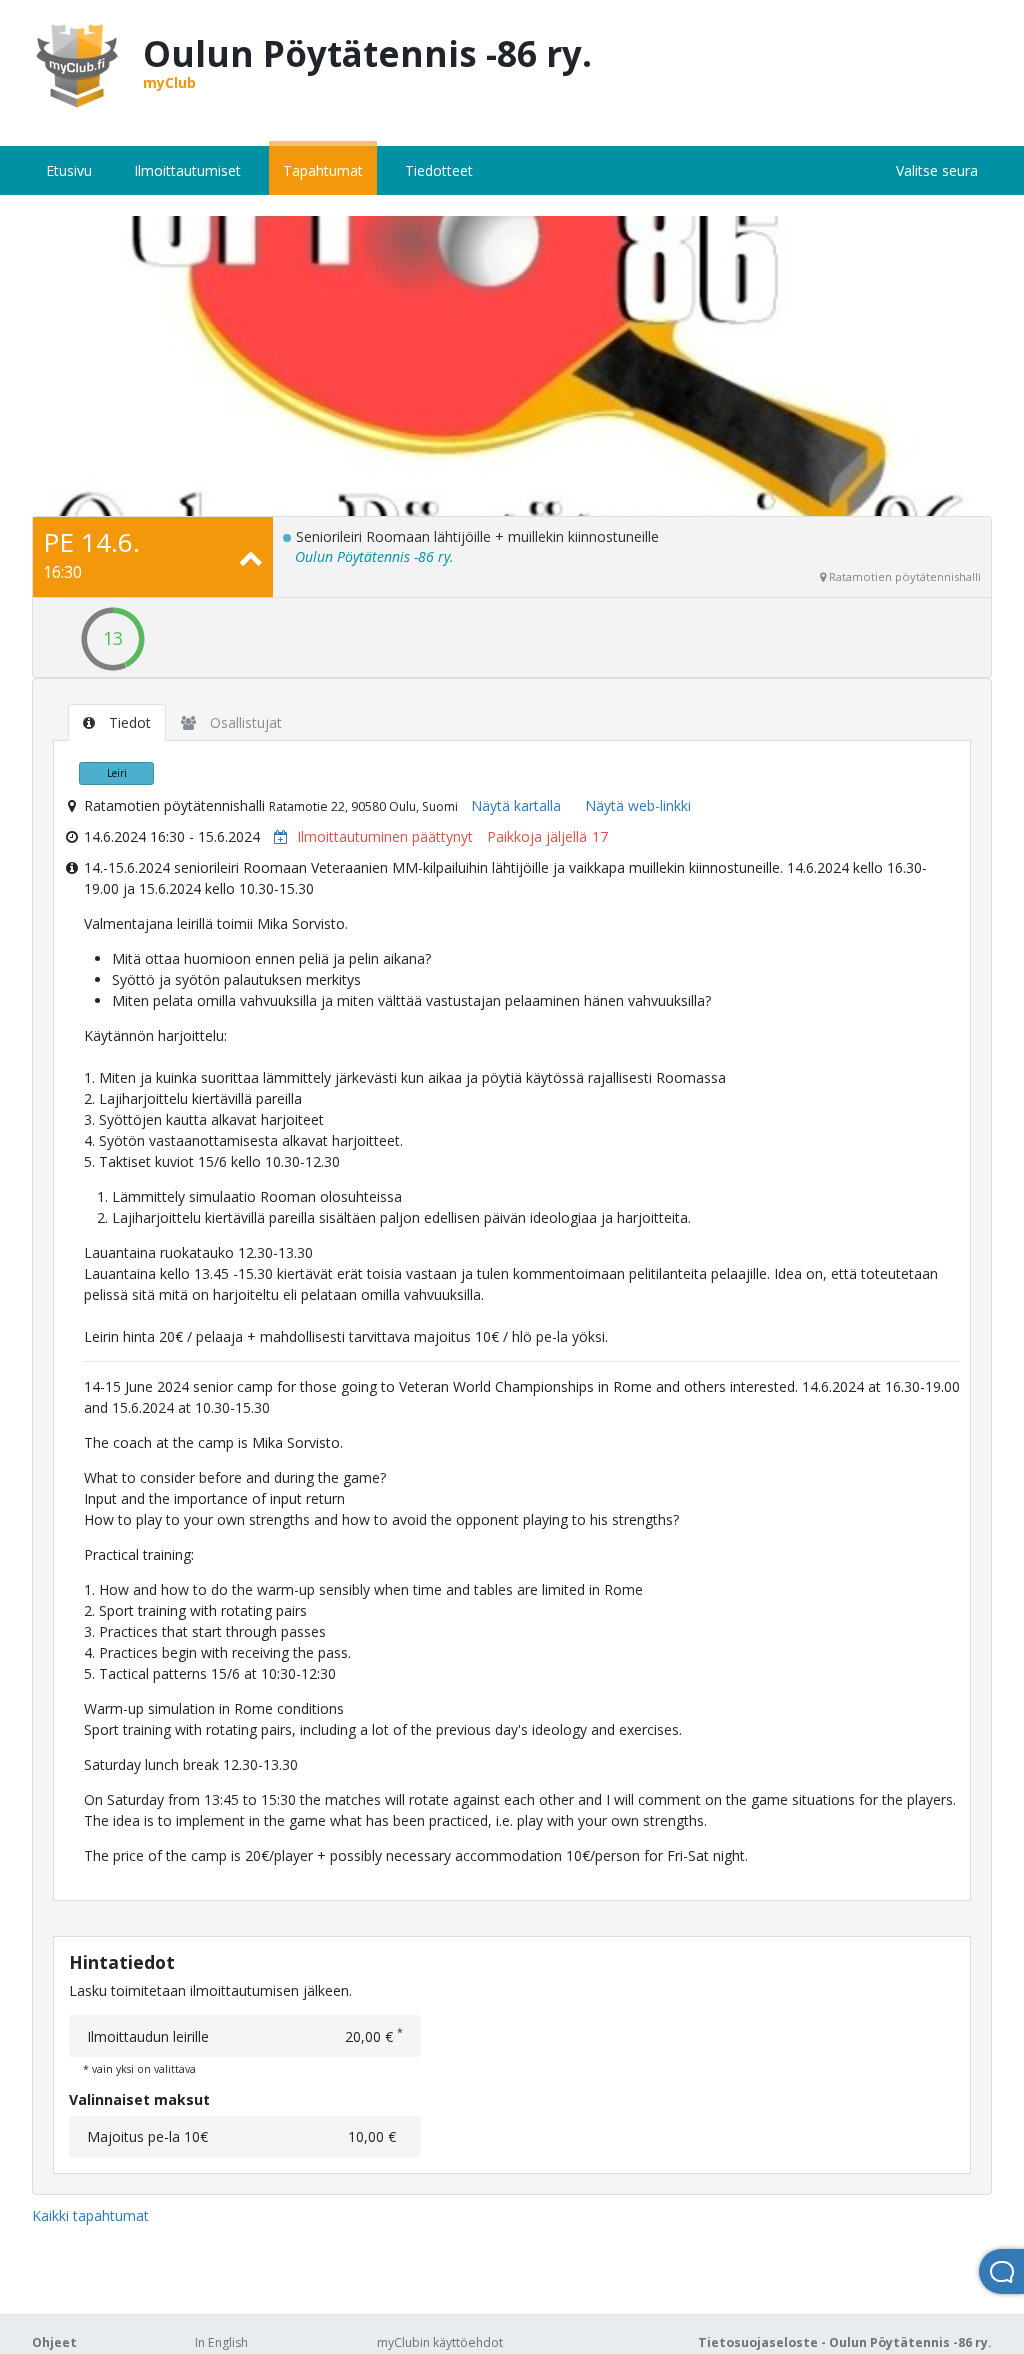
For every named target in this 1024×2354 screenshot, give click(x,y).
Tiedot (128, 722)
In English (221, 2342)
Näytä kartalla (516, 805)
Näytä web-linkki (638, 805)
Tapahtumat (323, 170)
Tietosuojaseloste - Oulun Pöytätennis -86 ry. (845, 2342)
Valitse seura (937, 170)
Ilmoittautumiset (187, 170)
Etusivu (69, 170)
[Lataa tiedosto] (276, 836)
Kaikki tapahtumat (90, 2215)
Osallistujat (244, 722)
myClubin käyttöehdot (440, 2342)
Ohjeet (54, 2342)
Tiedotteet (439, 170)
